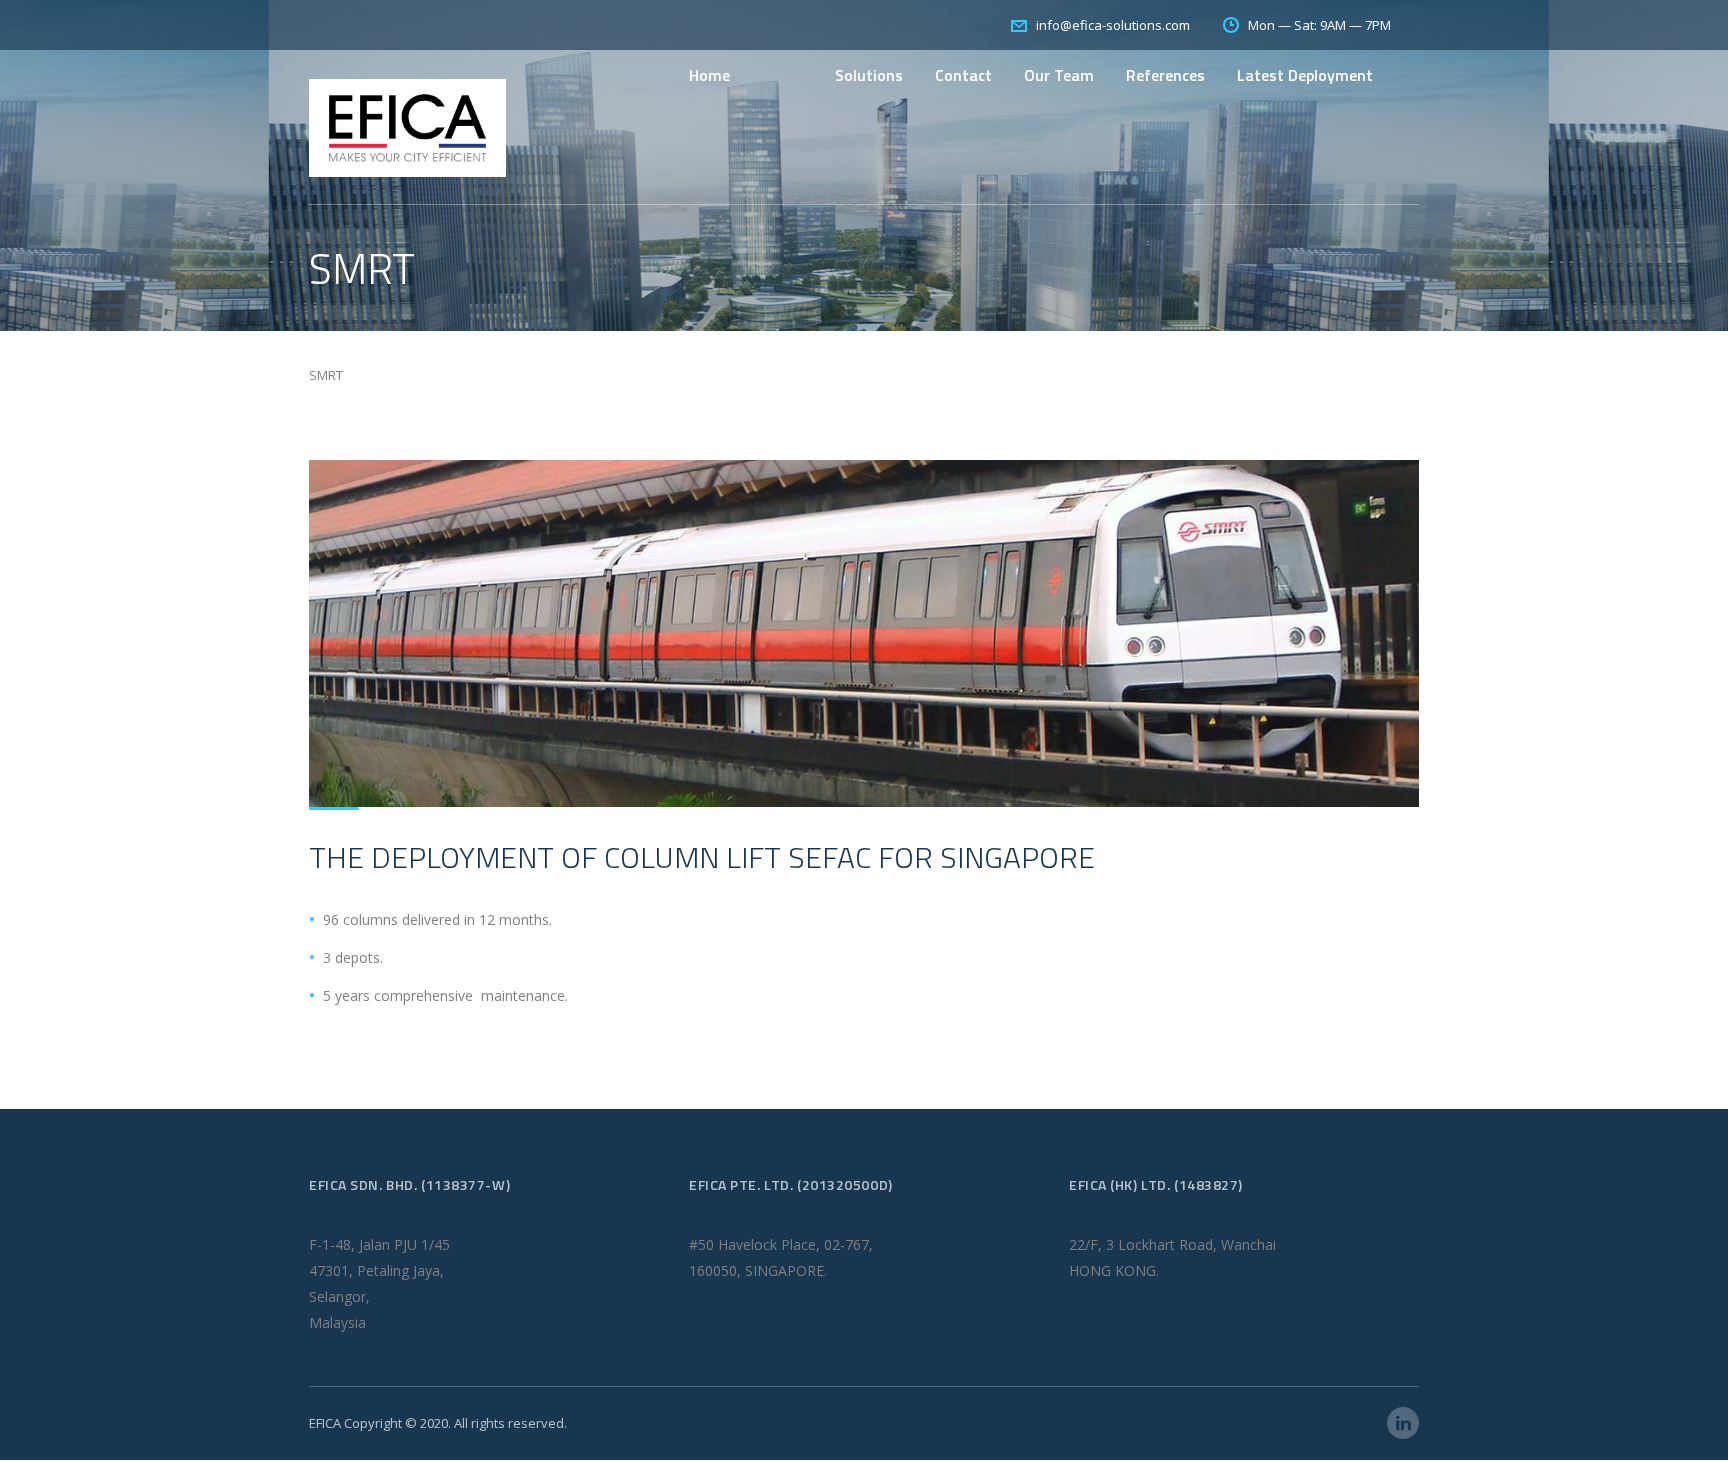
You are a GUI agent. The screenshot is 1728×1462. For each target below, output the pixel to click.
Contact (963, 75)
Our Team (1059, 75)
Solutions (869, 75)
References (1165, 75)
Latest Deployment (1305, 75)
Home (709, 75)
